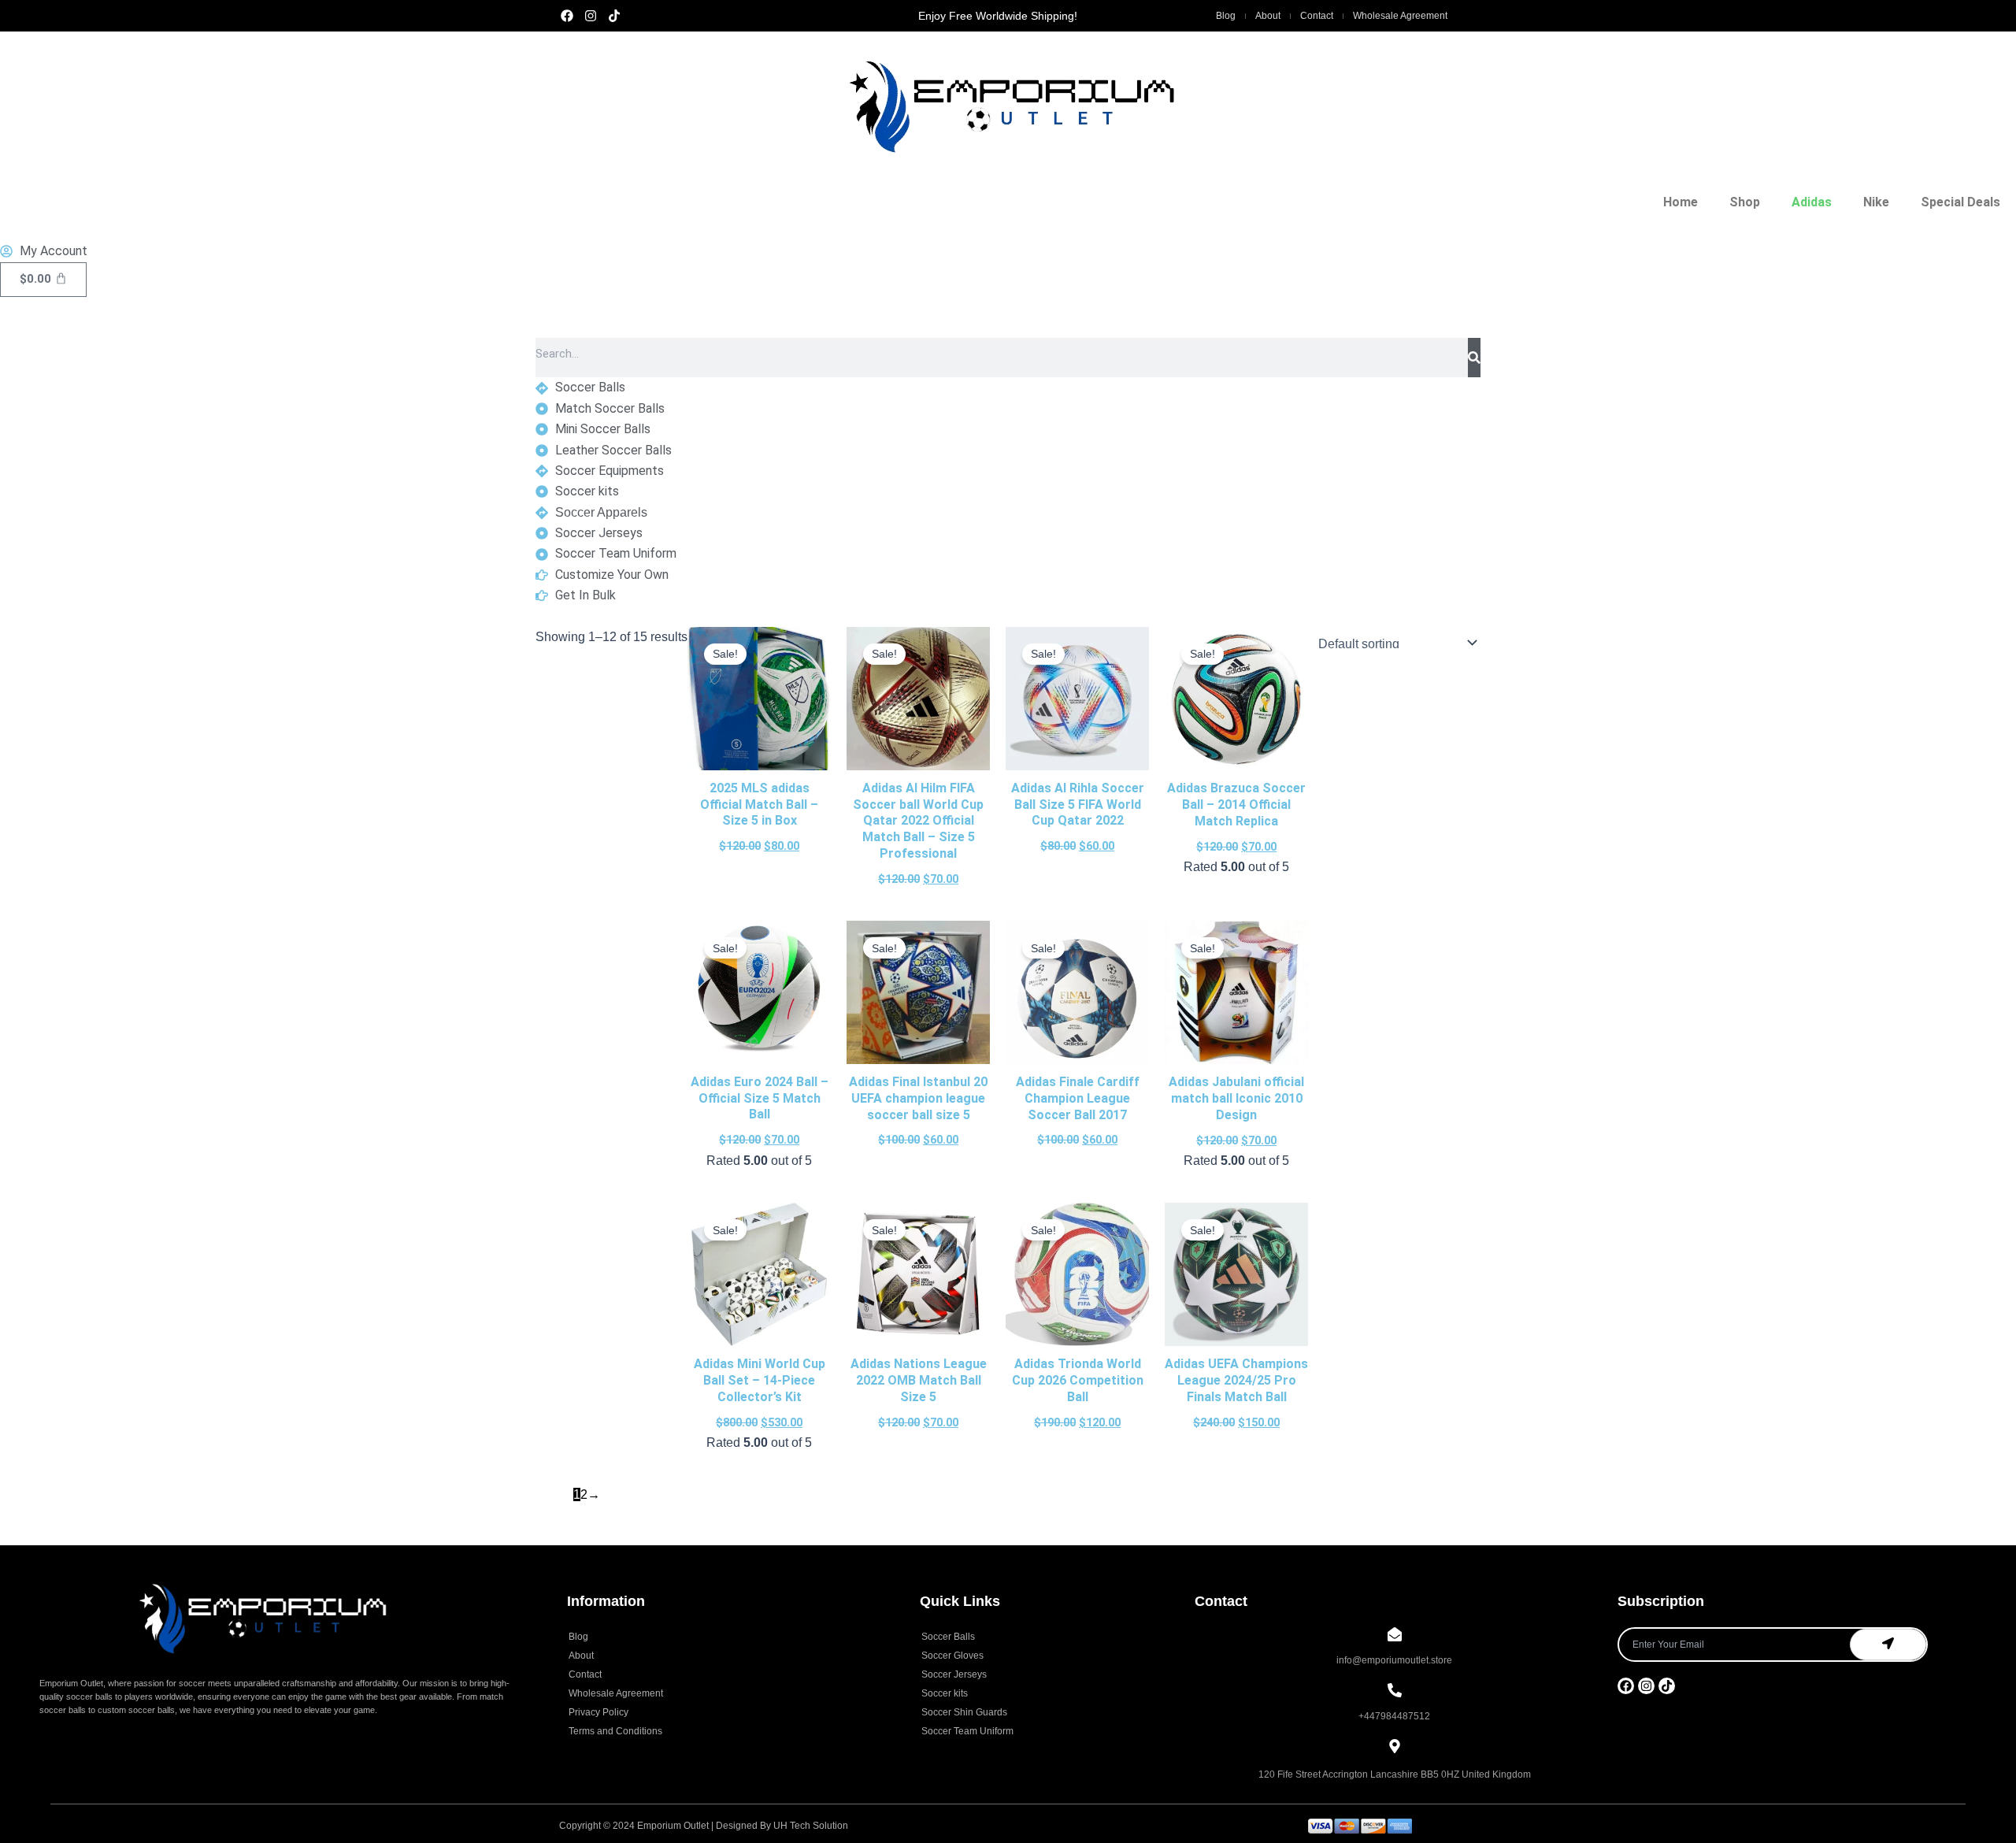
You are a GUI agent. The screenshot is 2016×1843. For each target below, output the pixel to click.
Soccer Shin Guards (964, 1712)
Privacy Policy (598, 1712)
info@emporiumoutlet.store (1394, 1660)
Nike (1876, 202)
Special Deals (1960, 202)
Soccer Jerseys (954, 1674)
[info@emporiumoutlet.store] (1395, 1635)
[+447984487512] (1395, 1691)
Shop (1745, 202)
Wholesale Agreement (1400, 16)
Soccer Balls (948, 1637)
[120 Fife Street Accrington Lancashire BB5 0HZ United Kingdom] (1395, 1747)
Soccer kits (945, 1693)
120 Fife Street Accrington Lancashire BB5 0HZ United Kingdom (1395, 1774)
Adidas (1812, 202)
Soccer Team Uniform (967, 1731)
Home (1681, 202)
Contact (1317, 16)
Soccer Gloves (952, 1656)
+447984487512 (1394, 1716)
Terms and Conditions (615, 1731)
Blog (1226, 16)
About (1268, 16)
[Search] (1474, 358)
